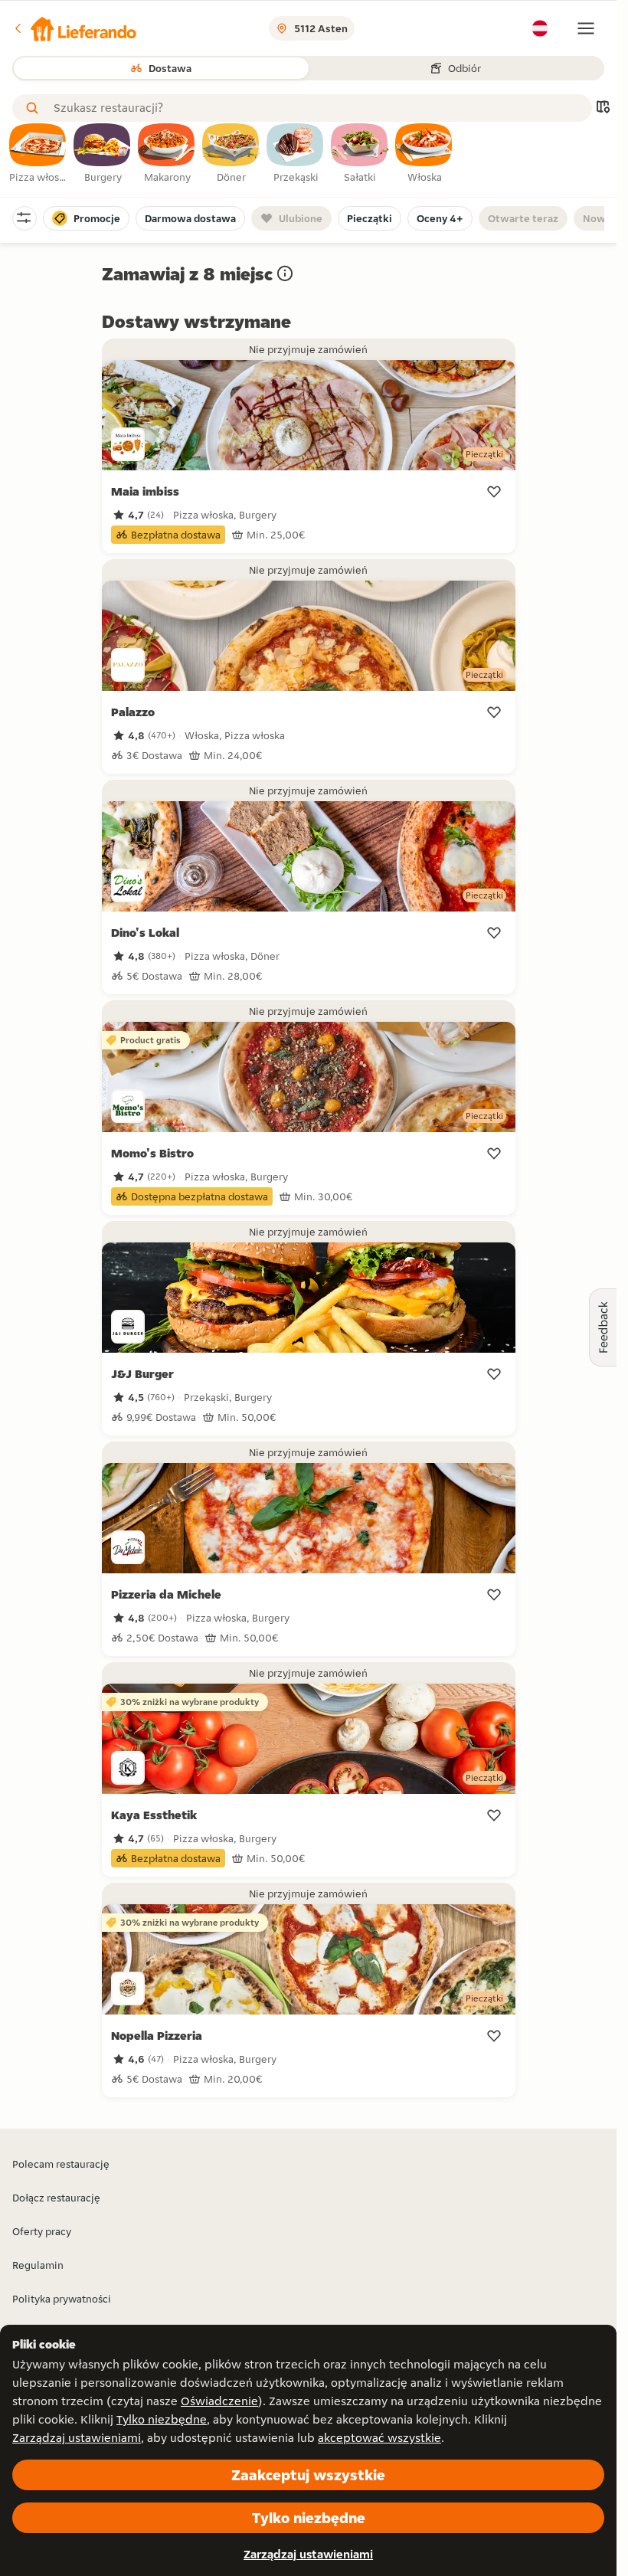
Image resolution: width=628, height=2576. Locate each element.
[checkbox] (38, 154)
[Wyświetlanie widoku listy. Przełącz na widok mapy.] (603, 108)
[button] (74, 28)
